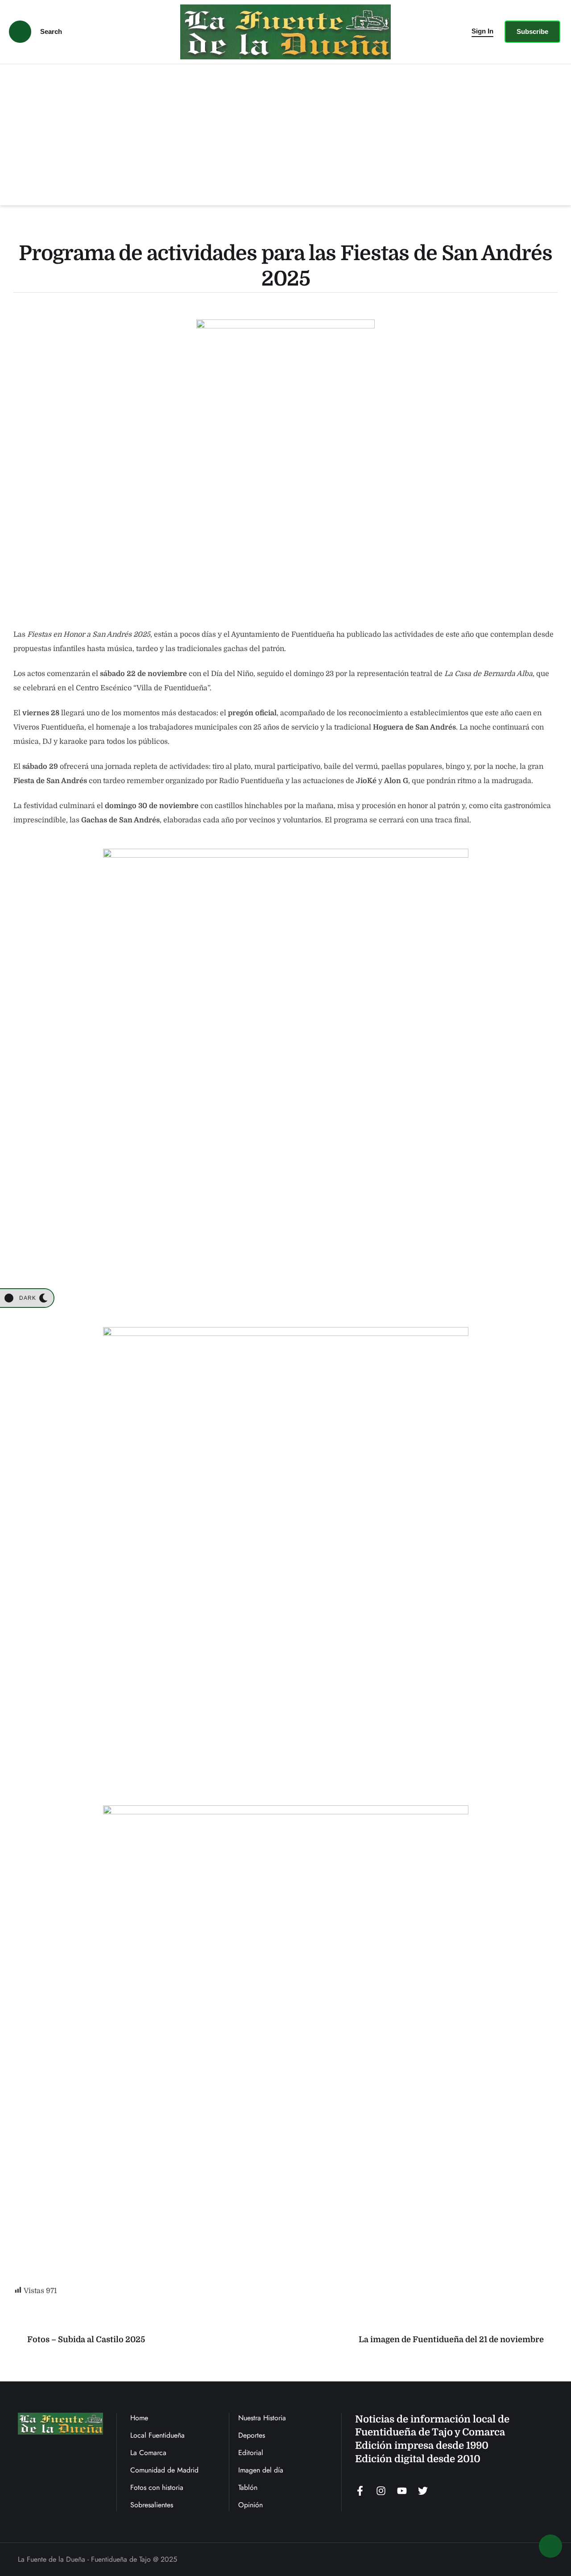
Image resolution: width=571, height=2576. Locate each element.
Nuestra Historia (262, 2418)
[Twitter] (423, 2491)
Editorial (251, 2453)
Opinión (250, 2505)
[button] (482, 32)
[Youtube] (402, 2491)
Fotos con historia (157, 2487)
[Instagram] (381, 2491)
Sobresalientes (152, 2505)
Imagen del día (261, 2470)
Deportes (252, 2435)
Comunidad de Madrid (164, 2470)
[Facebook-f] (360, 2491)
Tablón (248, 2487)
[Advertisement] (285, 131)
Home (139, 2418)
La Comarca (148, 2453)
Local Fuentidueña (157, 2435)
